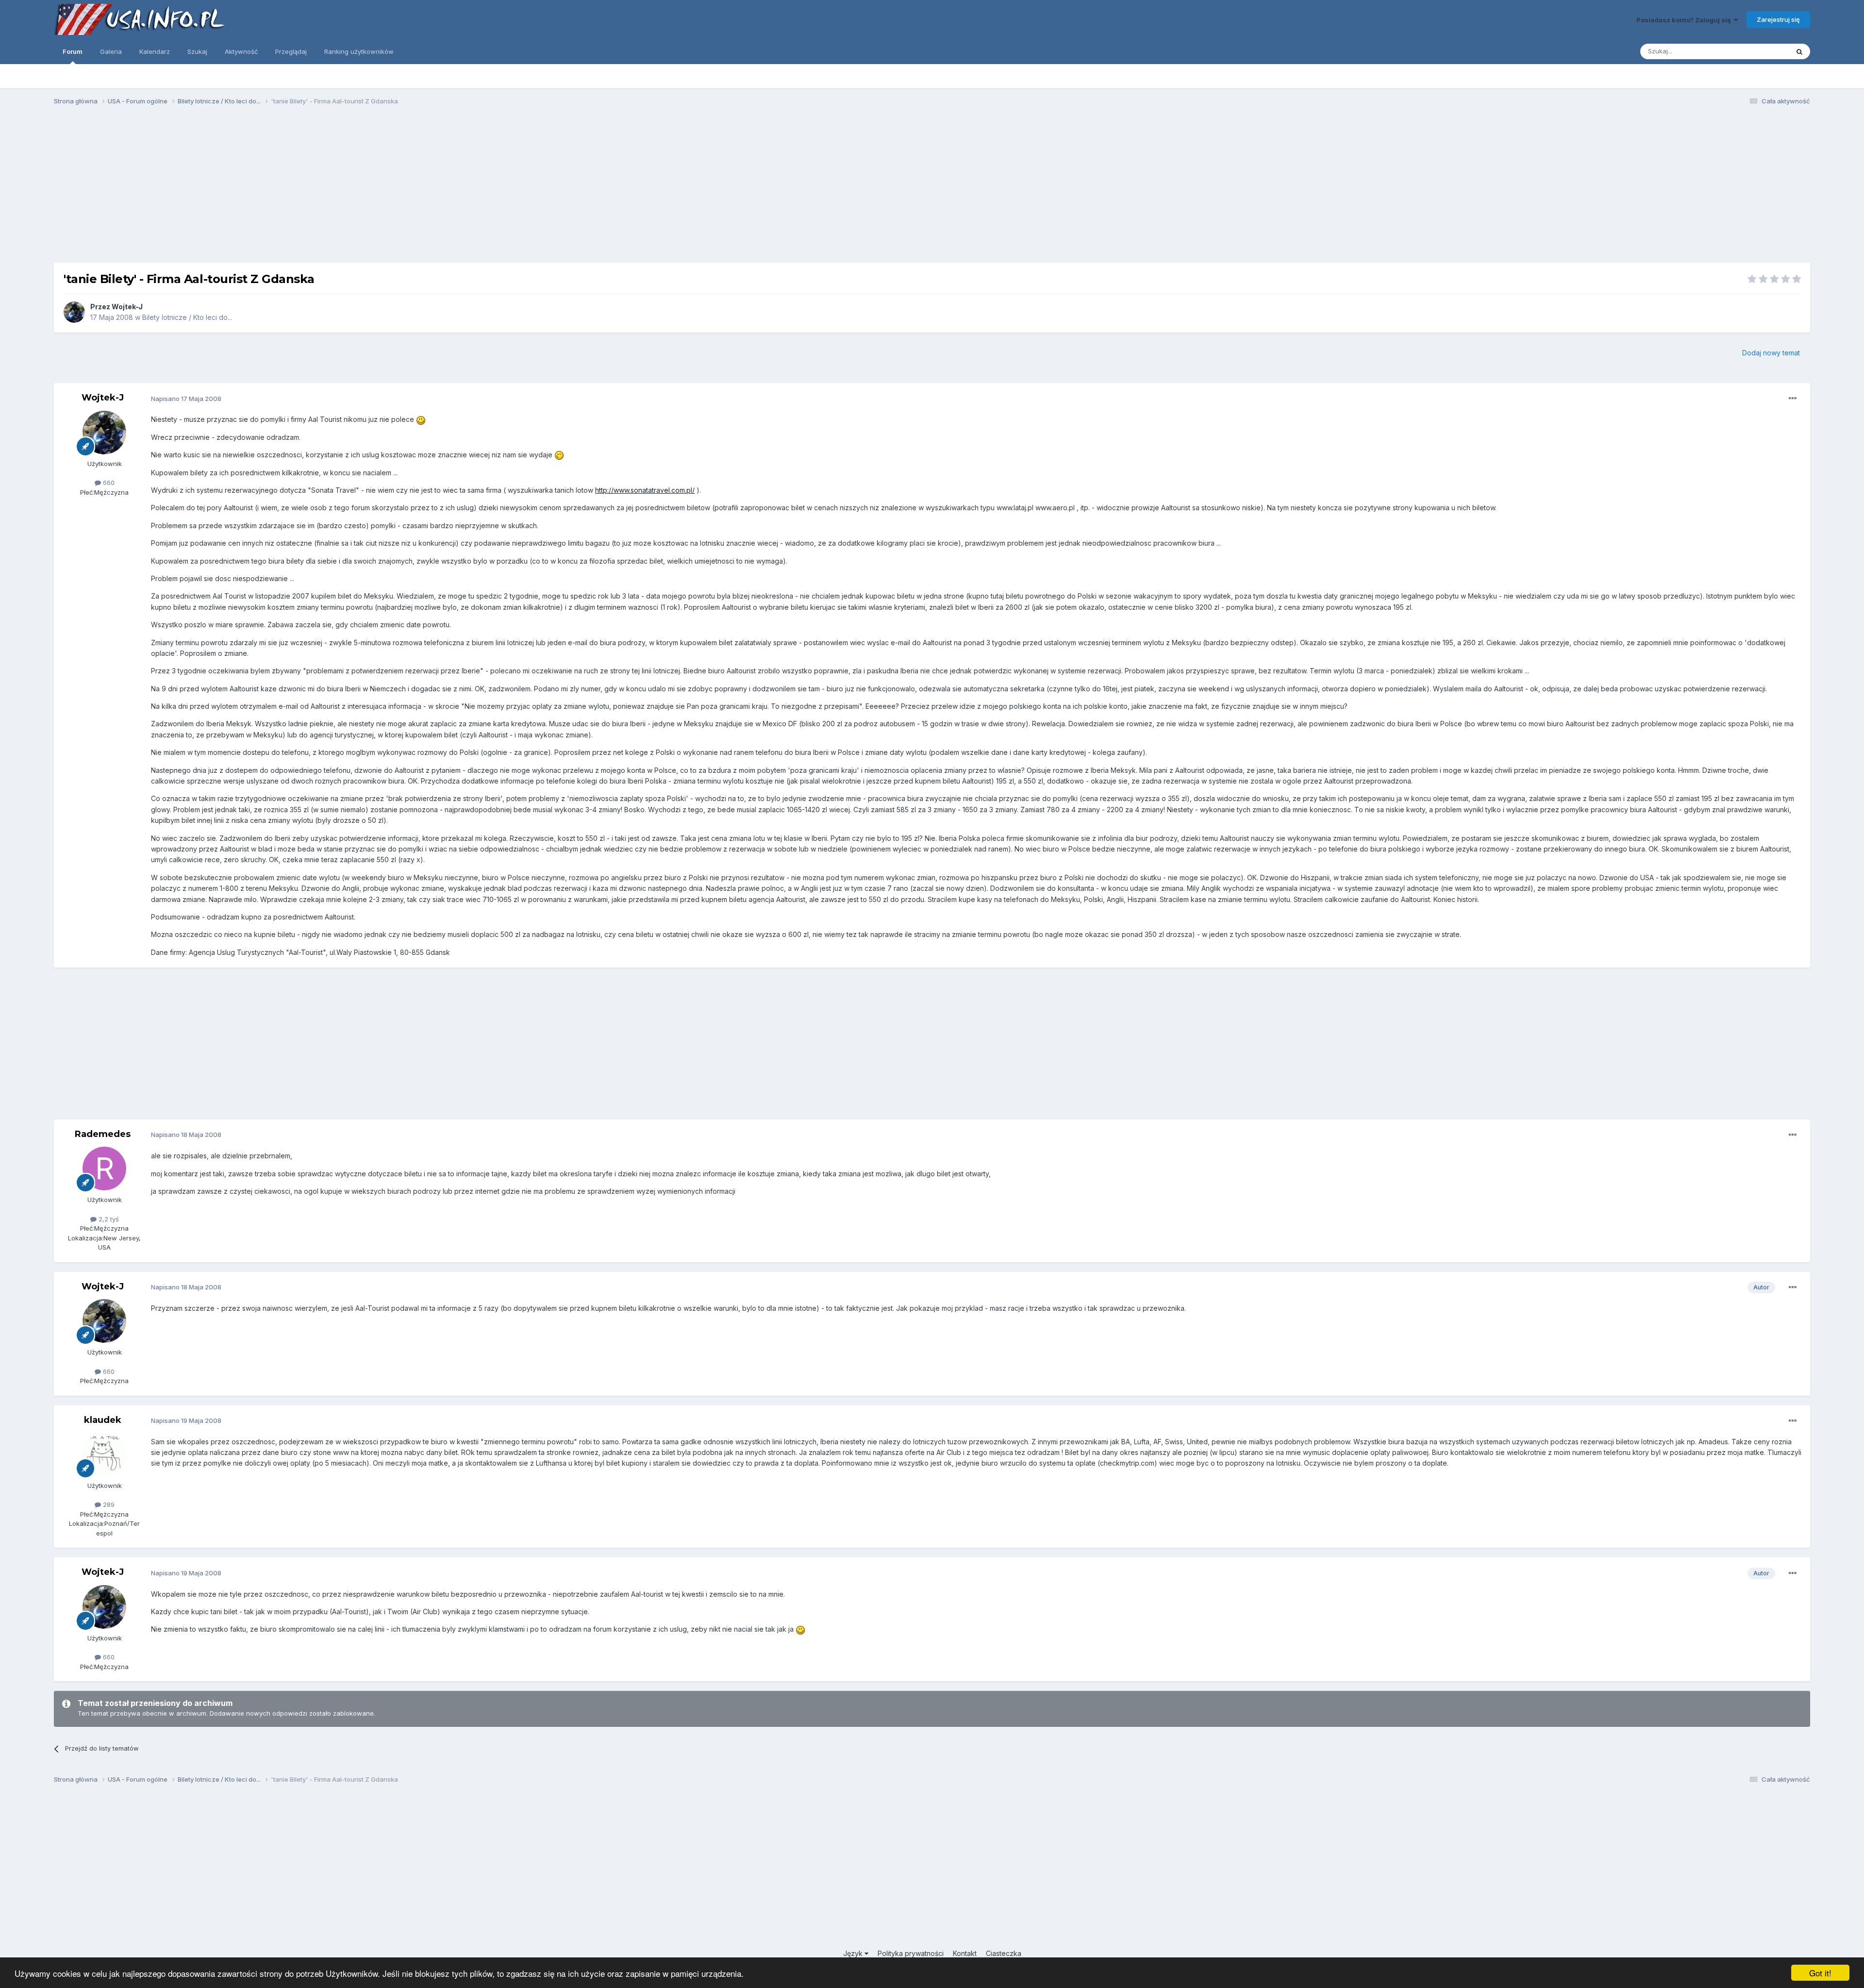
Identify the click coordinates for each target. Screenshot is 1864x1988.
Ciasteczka (1004, 1953)
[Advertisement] (932, 188)
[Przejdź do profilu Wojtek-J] (74, 312)
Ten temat (1761, 51)
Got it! (1820, 1973)
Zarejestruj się (1778, 19)
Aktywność (241, 51)
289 (108, 1504)
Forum (73, 51)
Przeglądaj (291, 51)
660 (108, 483)
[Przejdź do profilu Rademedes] (104, 1169)
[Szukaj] (1799, 51)
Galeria (111, 51)
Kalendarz (155, 51)
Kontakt (965, 1953)
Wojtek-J (127, 307)
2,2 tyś (108, 1219)
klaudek (103, 1420)
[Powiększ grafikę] (421, 419)
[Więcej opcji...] (1793, 399)
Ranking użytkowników (359, 51)
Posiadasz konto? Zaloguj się (1685, 20)
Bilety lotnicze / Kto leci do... (187, 317)
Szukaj (197, 51)
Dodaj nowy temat (1771, 353)
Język (854, 1953)
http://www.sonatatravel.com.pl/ (645, 490)
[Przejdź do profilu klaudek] (104, 1454)
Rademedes (103, 1134)
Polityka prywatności (911, 1953)
